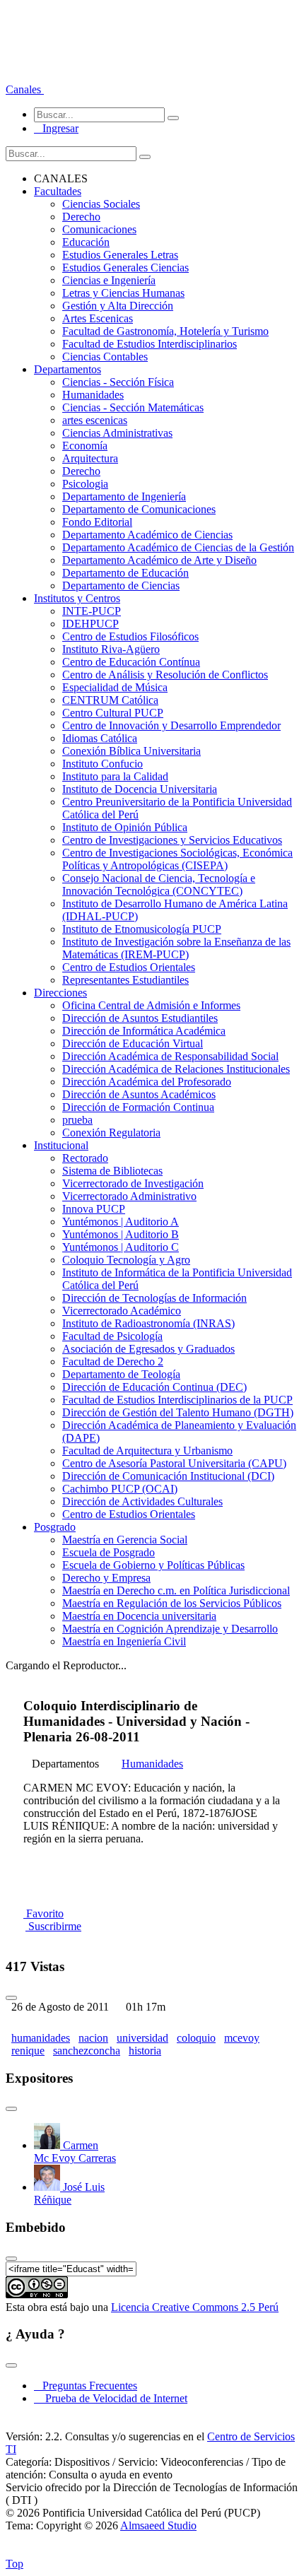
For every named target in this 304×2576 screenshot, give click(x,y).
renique (28, 2051)
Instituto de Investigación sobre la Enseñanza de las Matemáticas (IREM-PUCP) (176, 948)
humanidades (41, 2038)
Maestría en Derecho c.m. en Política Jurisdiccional (176, 1590)
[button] (25, 89)
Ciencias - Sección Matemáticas (133, 407)
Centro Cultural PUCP (113, 713)
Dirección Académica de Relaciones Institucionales (176, 1069)
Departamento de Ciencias (121, 586)
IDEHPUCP (90, 624)
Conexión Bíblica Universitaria (131, 751)
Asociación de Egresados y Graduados (148, 1349)
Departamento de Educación (125, 573)
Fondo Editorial (97, 522)
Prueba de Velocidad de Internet (112, 2398)
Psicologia (85, 484)
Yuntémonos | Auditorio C (121, 1247)
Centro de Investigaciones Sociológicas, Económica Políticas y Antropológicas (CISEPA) (177, 859)
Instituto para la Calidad (115, 776)
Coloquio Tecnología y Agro (126, 1260)
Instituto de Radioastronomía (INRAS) (148, 1323)
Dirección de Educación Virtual (133, 1043)
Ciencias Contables (105, 357)
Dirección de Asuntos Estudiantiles (140, 1018)
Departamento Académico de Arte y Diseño (159, 560)
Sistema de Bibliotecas (112, 1171)
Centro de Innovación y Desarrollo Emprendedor (171, 725)
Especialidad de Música (115, 687)
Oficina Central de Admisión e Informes (151, 1005)
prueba (77, 1120)
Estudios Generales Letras (120, 255)
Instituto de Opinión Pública (125, 827)
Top (14, 2564)
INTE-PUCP (92, 611)
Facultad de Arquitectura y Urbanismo (147, 1451)
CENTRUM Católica (110, 700)
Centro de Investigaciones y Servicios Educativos (172, 840)
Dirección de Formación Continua (138, 1107)
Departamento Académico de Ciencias (147, 535)
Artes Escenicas (98, 318)
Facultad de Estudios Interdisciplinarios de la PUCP (177, 1400)
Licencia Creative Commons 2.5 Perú (195, 2307)
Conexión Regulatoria (111, 1133)
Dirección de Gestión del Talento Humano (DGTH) (178, 1412)
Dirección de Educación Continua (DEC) (154, 1387)
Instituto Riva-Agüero (111, 649)
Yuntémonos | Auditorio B (121, 1234)
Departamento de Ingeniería (124, 496)
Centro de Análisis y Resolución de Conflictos (165, 675)
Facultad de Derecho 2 (113, 1361)
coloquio (196, 2038)
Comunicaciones (99, 229)
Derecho (81, 217)
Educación (86, 242)
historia (145, 2051)
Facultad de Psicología (112, 1336)
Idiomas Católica (100, 738)
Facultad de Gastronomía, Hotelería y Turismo (165, 331)
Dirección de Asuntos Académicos (139, 1094)
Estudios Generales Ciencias (125, 267)
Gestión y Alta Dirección (118, 306)
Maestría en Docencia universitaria (139, 1616)
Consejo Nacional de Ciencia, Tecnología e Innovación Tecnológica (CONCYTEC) (159, 884)
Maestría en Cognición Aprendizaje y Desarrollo (170, 1629)
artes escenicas (95, 420)
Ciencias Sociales (101, 204)
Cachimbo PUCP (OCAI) (120, 1489)
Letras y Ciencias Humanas (123, 293)
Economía (85, 446)
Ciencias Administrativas (117, 433)
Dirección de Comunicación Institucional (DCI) (168, 1476)
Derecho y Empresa (106, 1578)
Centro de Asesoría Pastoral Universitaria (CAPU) (174, 1463)
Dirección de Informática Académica (144, 1031)
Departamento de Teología (121, 1374)
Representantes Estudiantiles (125, 980)
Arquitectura (90, 458)
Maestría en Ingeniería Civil (124, 1641)
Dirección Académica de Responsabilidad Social (170, 1056)
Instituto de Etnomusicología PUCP (142, 929)
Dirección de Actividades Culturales (142, 1501)
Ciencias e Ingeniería (109, 280)
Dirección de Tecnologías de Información (154, 1298)
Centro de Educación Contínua (131, 662)
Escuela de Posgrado (109, 1552)
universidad (142, 2038)
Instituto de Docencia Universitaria (140, 789)
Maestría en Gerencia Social (125, 1540)
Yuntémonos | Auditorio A (121, 1222)
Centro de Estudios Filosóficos (130, 636)
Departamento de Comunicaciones (139, 509)
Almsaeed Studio (158, 2525)
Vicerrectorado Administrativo (129, 1196)
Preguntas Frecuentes (86, 2386)
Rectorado (85, 1158)
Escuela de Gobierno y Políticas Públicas (153, 1565)
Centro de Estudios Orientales (129, 967)
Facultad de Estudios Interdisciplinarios (150, 344)
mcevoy (242, 2038)
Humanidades (93, 395)
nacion (93, 2038)
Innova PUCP (94, 1209)
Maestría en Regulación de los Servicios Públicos (172, 1603)
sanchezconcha (87, 2051)
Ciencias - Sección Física (118, 382)
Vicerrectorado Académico (122, 1311)
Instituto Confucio (103, 764)
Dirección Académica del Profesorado (147, 1082)
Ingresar (56, 128)
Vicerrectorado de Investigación (133, 1183)
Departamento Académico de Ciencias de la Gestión (178, 547)
